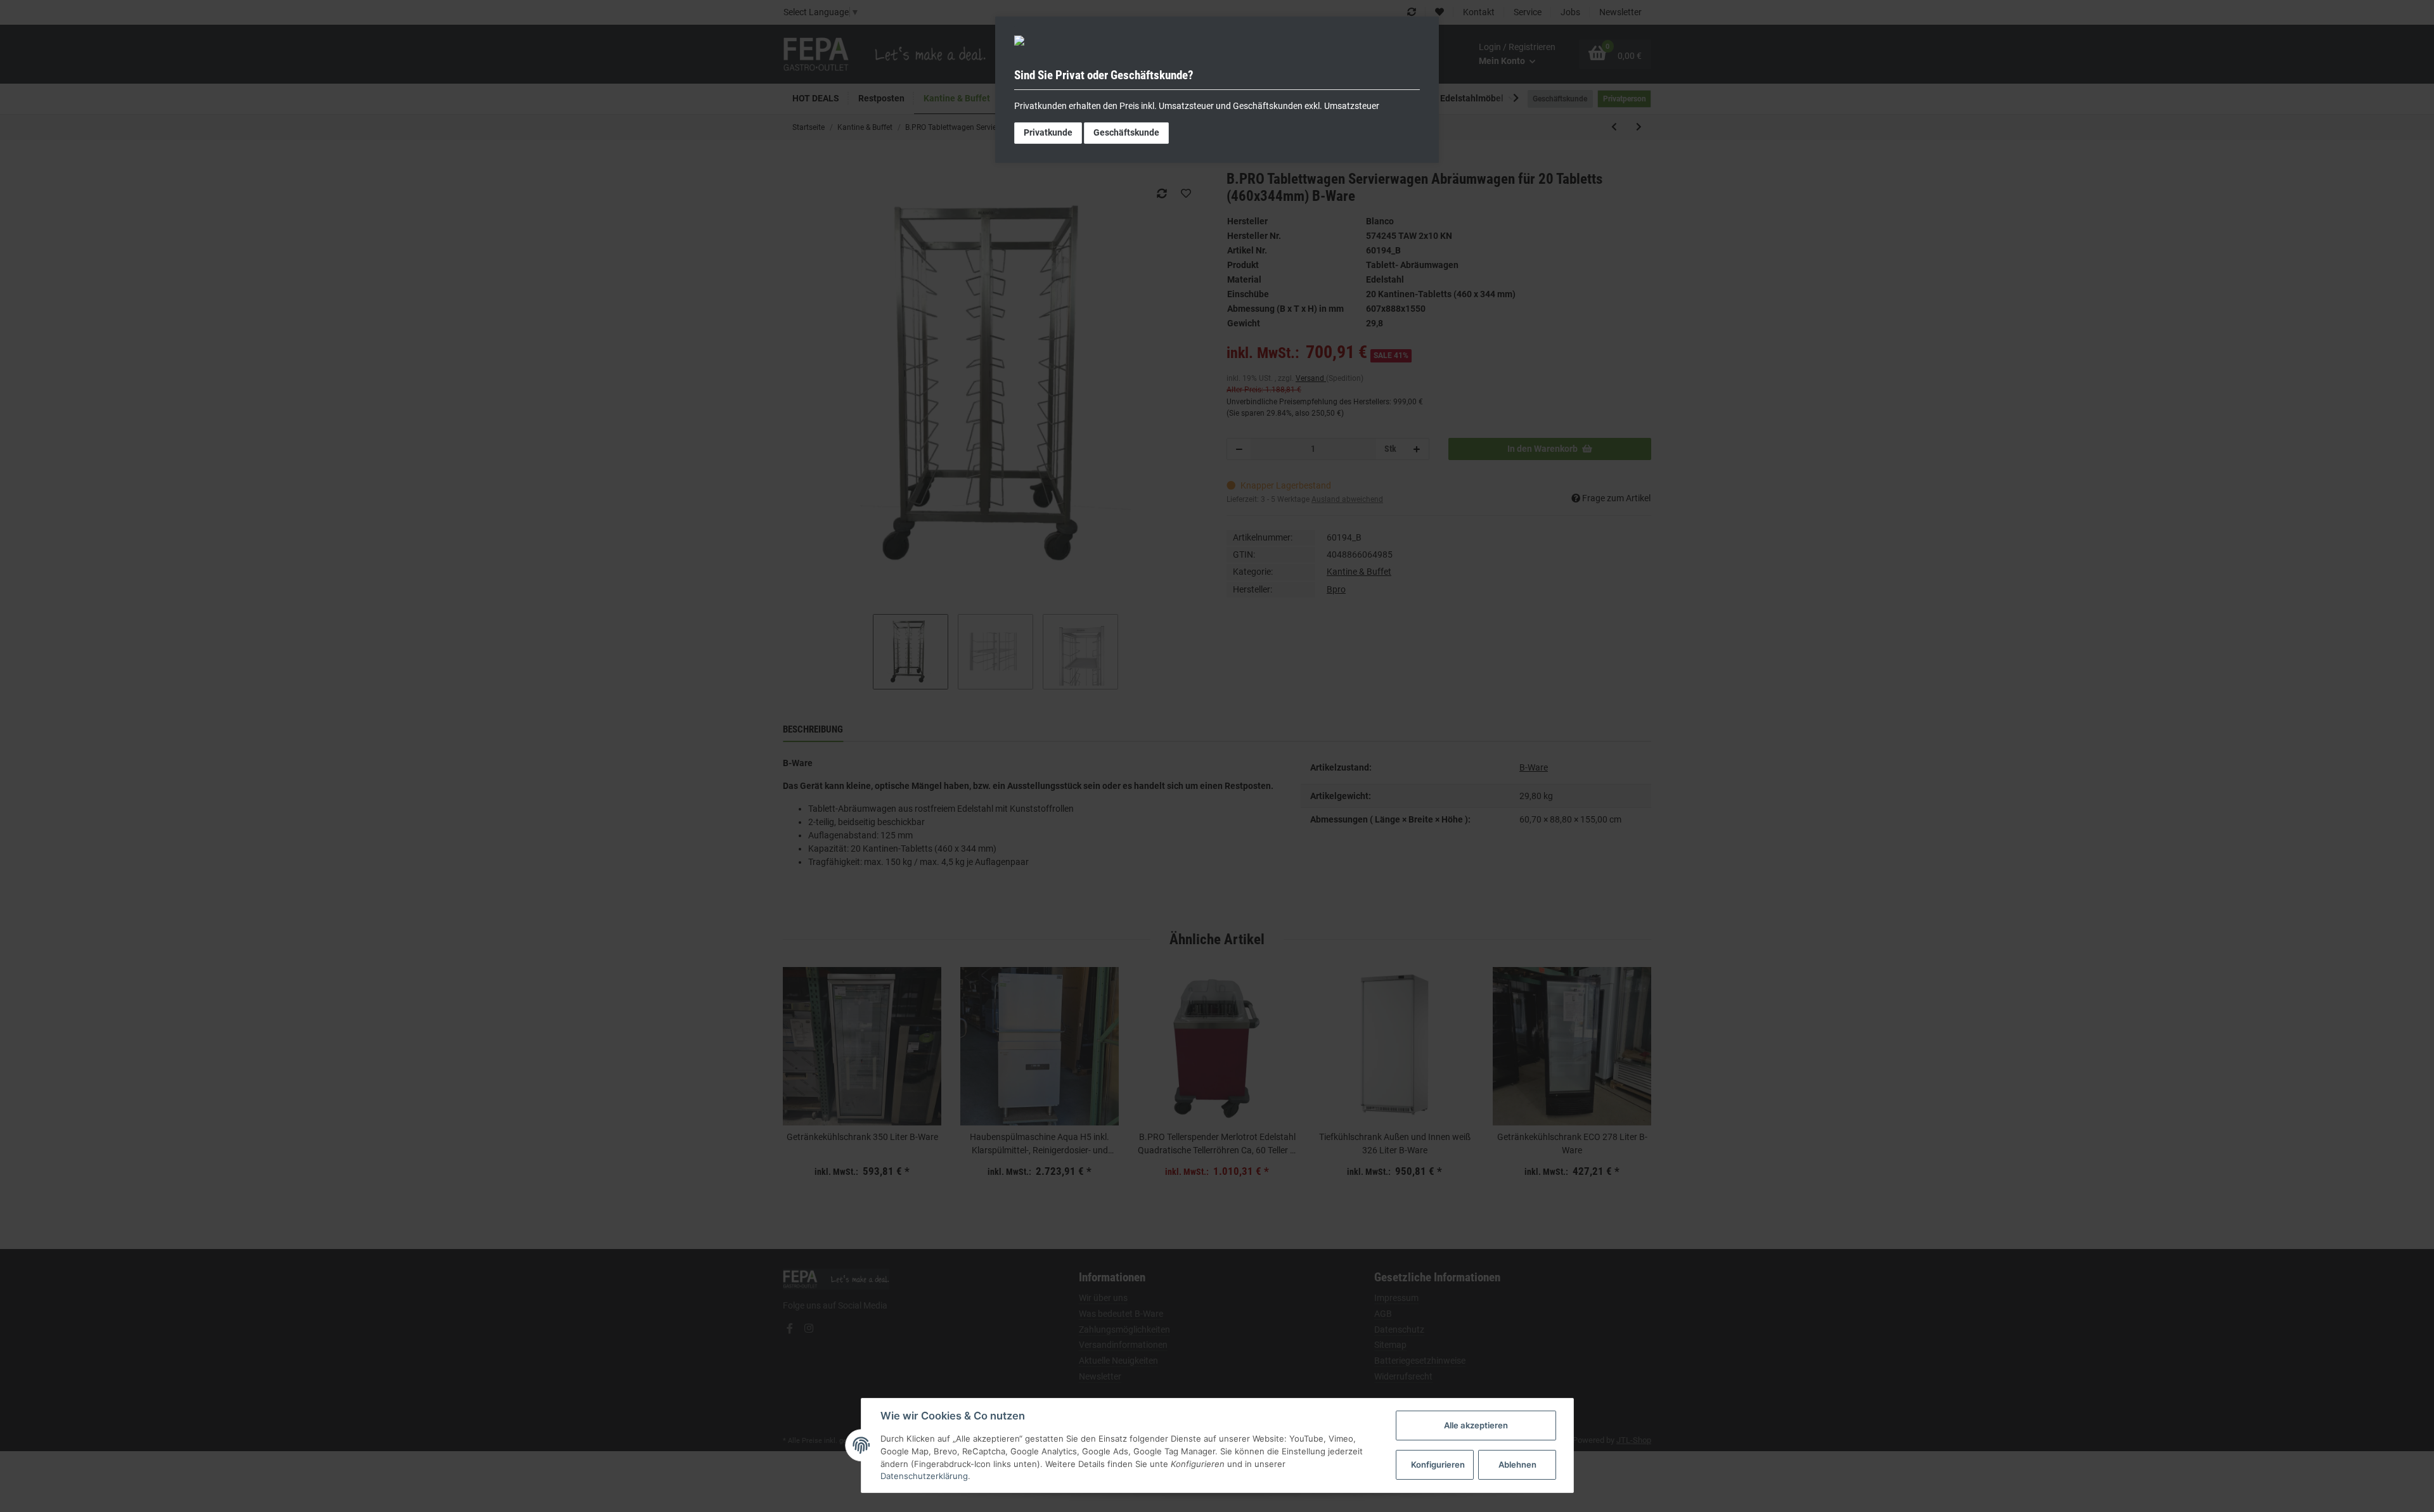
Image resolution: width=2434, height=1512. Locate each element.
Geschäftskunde (1126, 132)
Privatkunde (1048, 132)
